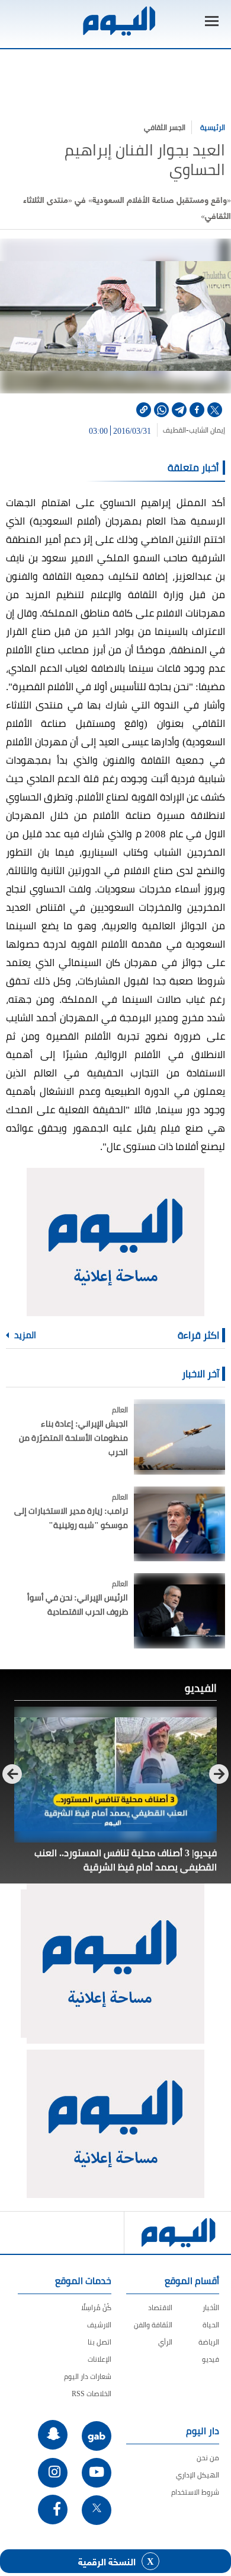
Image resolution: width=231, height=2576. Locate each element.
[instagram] (53, 2473)
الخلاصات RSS (92, 2394)
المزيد (24, 1335)
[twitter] (215, 410)
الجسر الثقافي (165, 127)
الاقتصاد (160, 2307)
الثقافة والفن (153, 2325)
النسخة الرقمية (107, 2561)
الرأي (165, 2342)
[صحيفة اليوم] (118, 21)
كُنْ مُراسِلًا (96, 2307)
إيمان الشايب (207, 430)
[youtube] (97, 2473)
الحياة (211, 2325)
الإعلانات (100, 2359)
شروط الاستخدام (195, 2492)
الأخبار (211, 2307)
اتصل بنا (100, 2342)
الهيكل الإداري (198, 2475)
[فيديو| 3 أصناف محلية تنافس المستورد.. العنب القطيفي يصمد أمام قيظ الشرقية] (115, 1775)
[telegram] (179, 410)
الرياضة (209, 2342)
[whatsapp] (161, 410)
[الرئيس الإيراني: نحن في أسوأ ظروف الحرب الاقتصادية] (179, 1611)
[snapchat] (53, 2435)
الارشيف (99, 2325)
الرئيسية (213, 127)
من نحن (208, 2458)
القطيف (174, 430)
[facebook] (197, 410)
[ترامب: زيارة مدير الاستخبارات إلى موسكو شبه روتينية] (179, 1524)
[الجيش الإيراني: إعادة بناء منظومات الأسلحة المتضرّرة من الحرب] (179, 1437)
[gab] (97, 2436)
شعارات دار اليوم (88, 2376)
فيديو (211, 2359)
